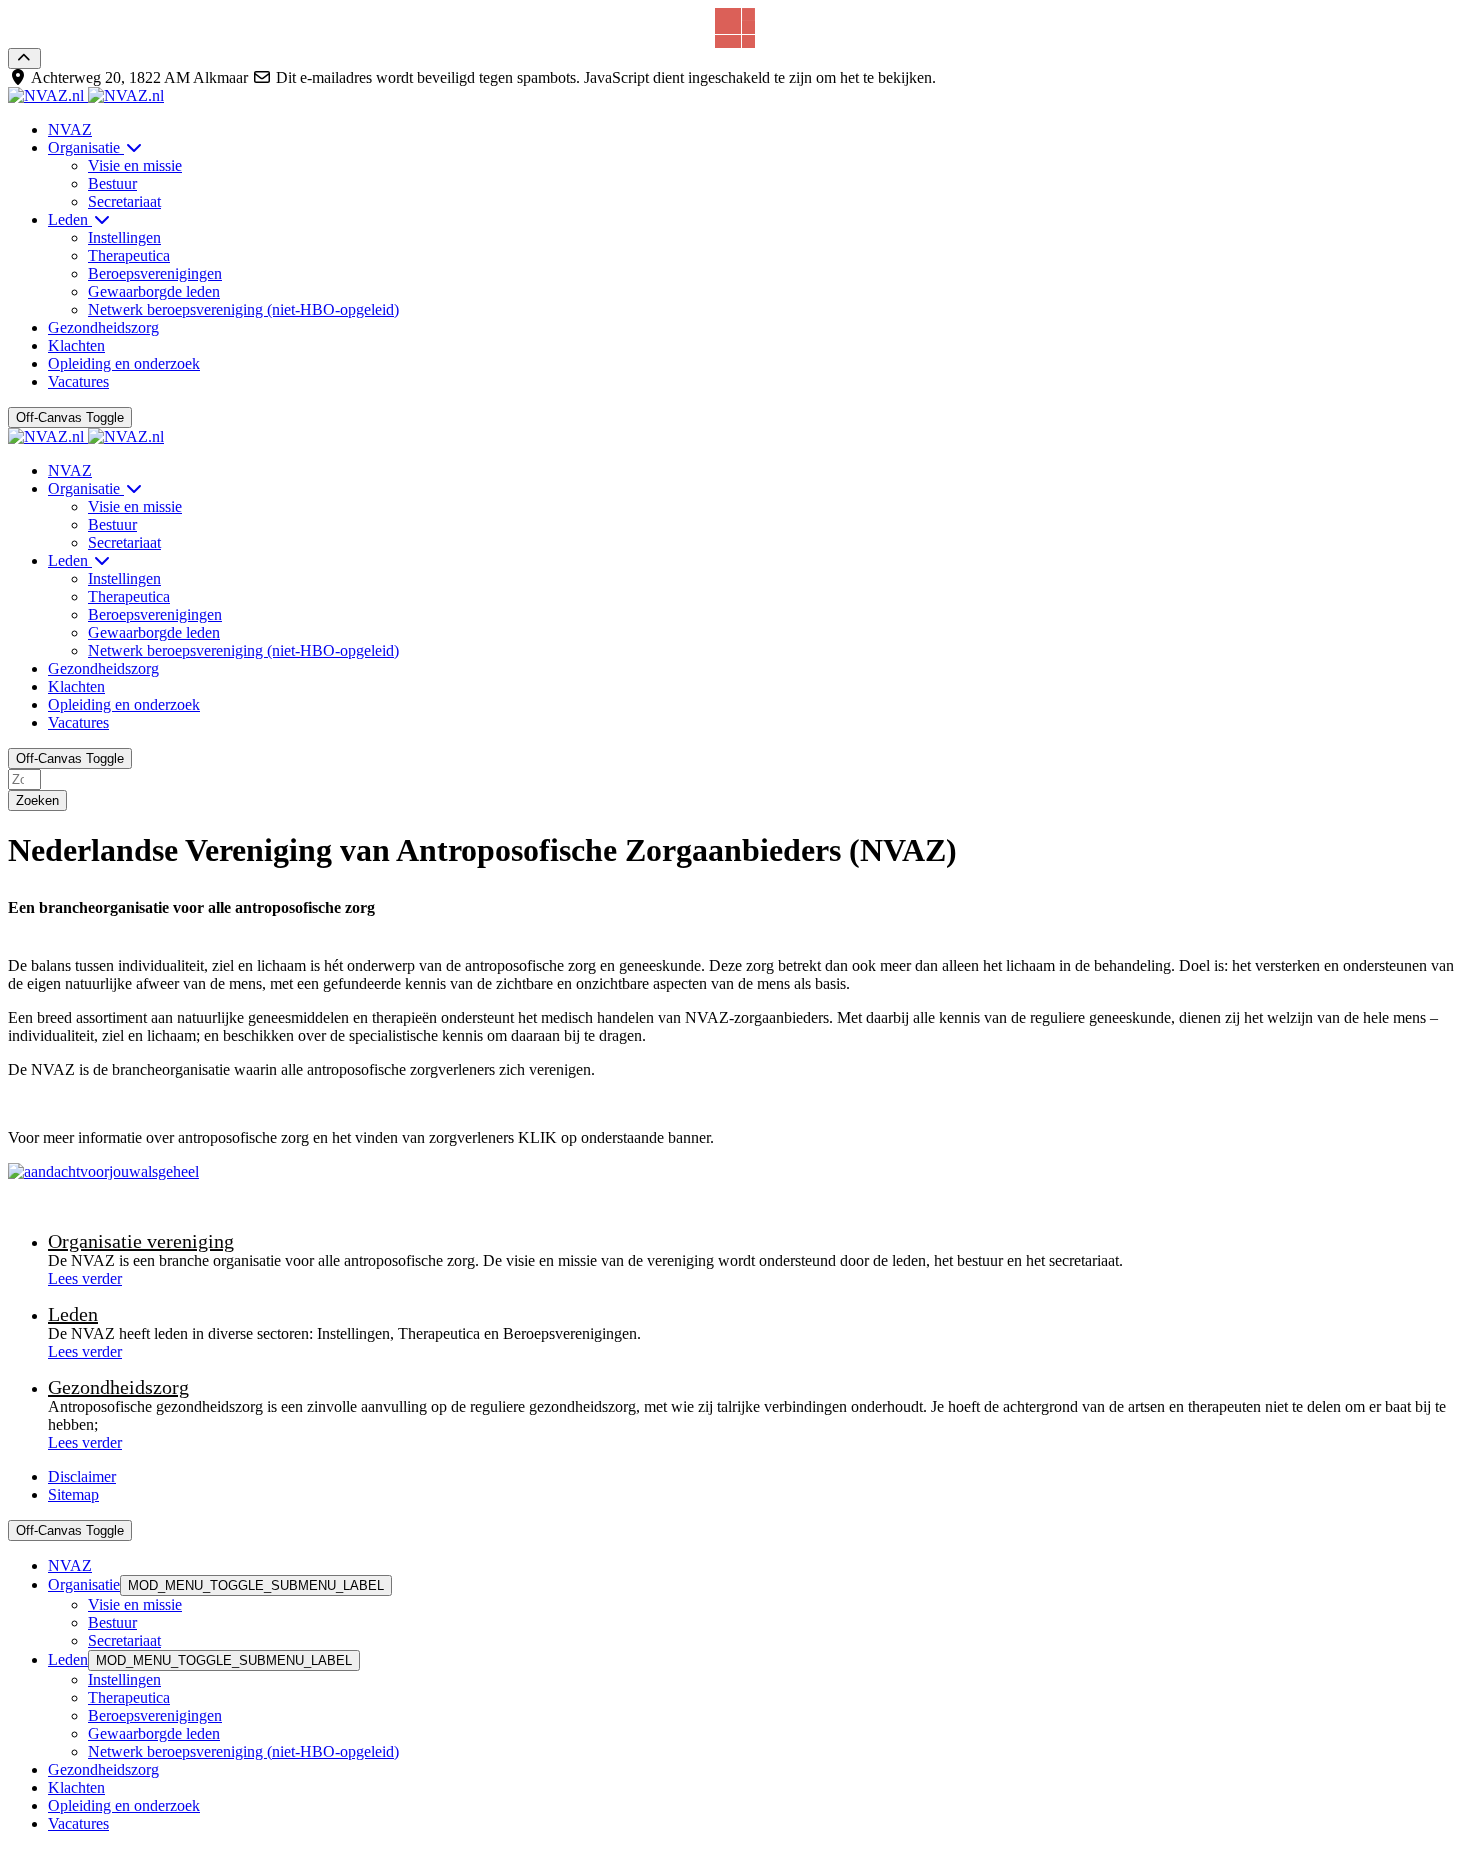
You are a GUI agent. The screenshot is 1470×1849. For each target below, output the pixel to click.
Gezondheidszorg (118, 1387)
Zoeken (37, 800)
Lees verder (85, 1278)
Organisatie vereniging (141, 1241)
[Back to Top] (24, 58)
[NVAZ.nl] (86, 95)
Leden (73, 1314)
